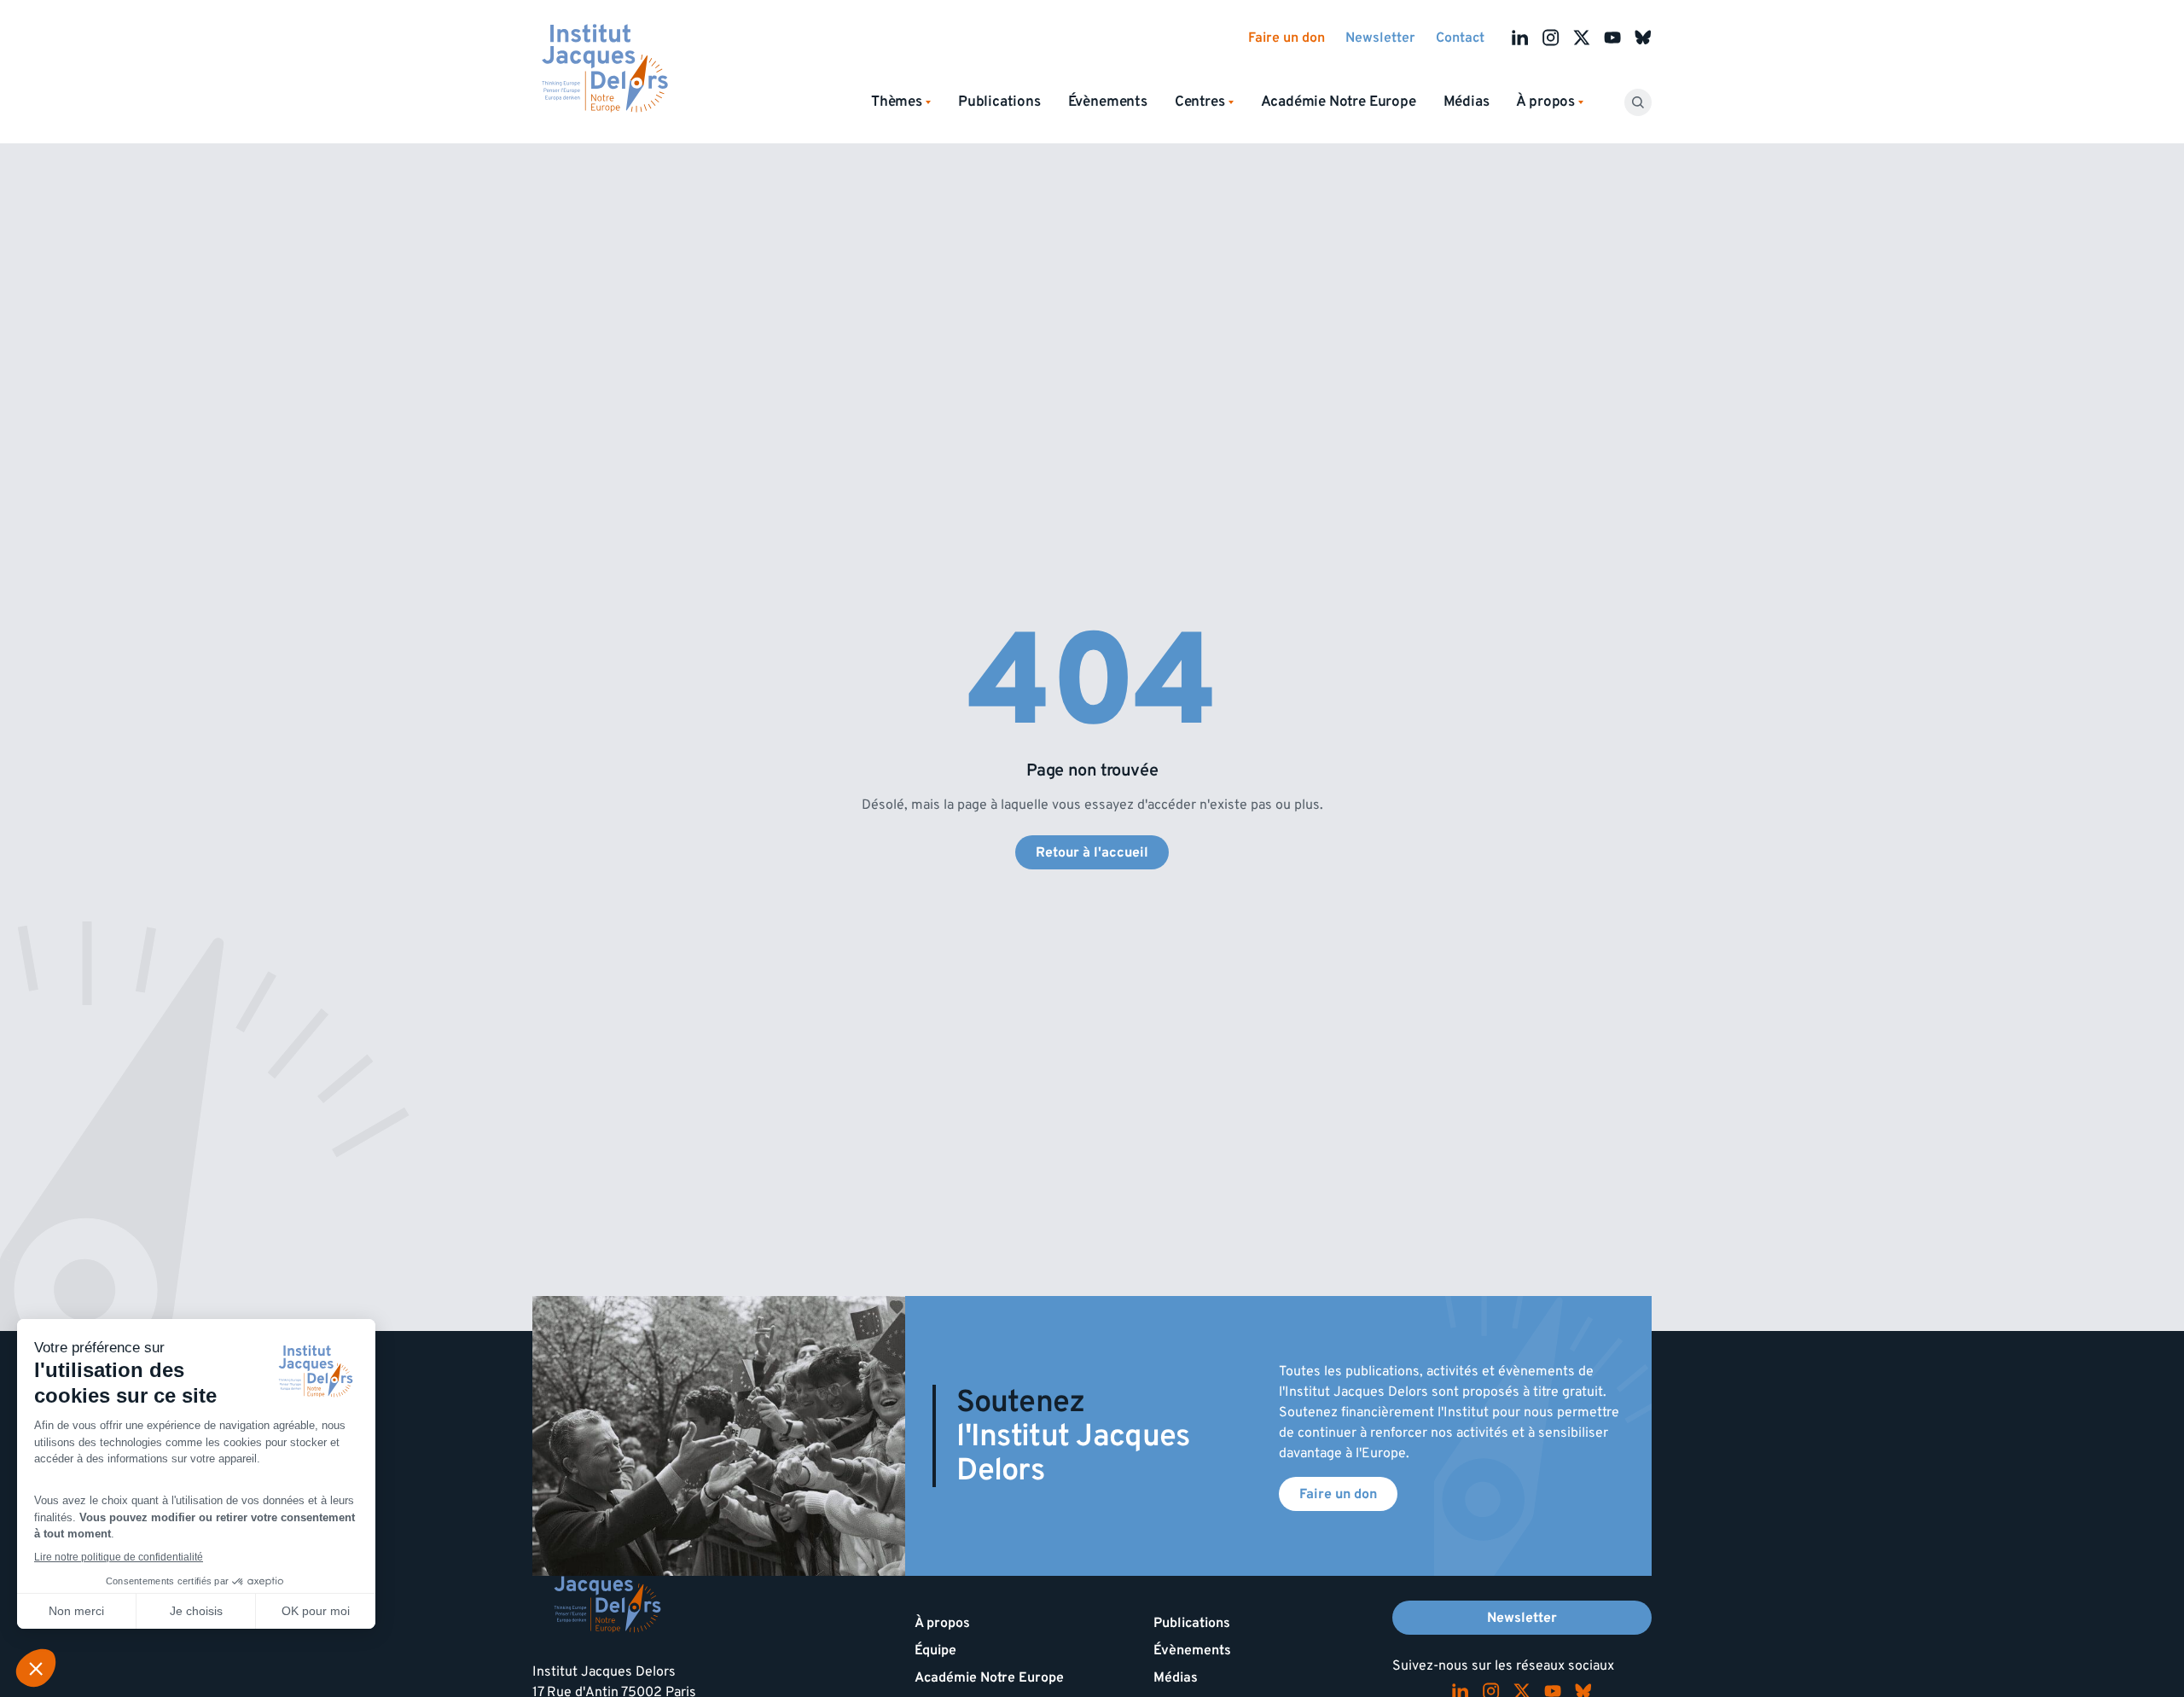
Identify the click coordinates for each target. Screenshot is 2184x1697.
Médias (1467, 102)
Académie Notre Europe (1339, 102)
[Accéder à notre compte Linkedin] (1520, 38)
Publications (999, 102)
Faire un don (1287, 38)
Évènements (1108, 102)
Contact (1460, 38)
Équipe (935, 1650)
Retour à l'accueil (1092, 852)
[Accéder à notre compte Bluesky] (1643, 38)
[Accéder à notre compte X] (1582, 38)
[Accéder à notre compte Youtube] (1612, 38)
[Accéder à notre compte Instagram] (1551, 38)
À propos (942, 1623)
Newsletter (1380, 38)
